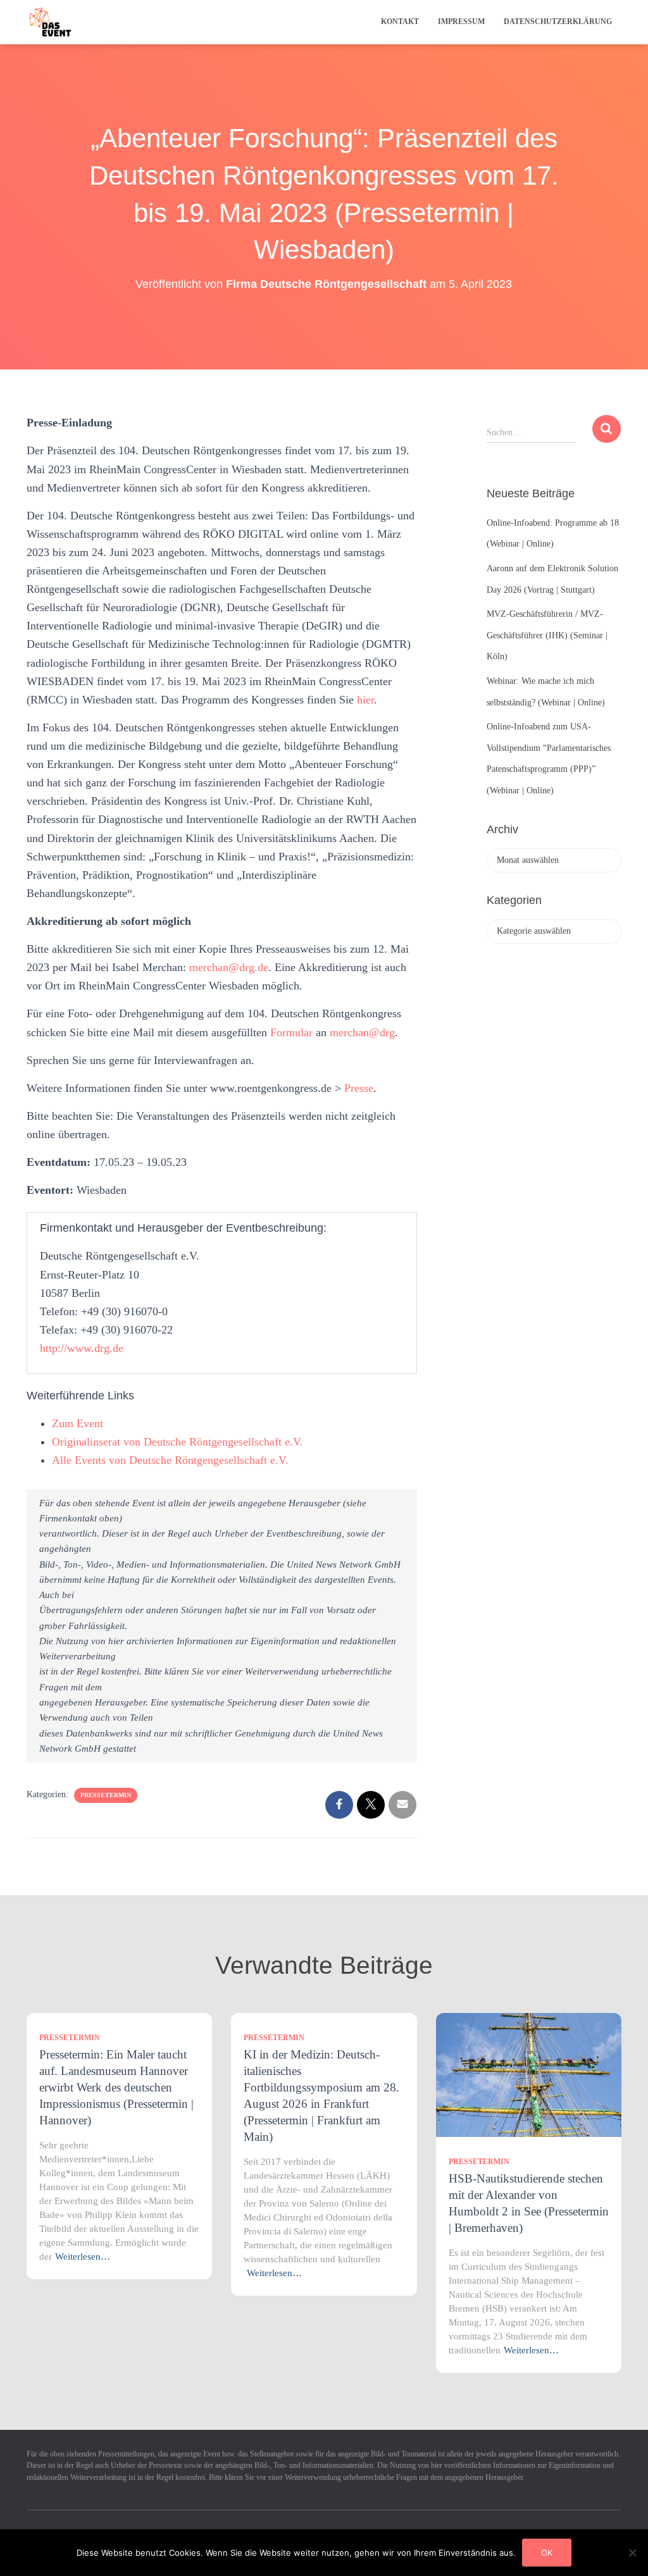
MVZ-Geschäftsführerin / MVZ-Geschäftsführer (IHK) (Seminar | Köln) (547, 635)
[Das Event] (50, 22)
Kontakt (400, 22)
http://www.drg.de (82, 1348)
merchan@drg (362, 1032)
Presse (359, 1088)
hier (365, 700)
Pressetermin (106, 1795)
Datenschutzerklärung (558, 22)
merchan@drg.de (229, 967)
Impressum (461, 22)
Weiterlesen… (83, 2257)
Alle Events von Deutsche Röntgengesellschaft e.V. (170, 1460)
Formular (293, 1032)
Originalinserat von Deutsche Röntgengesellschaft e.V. (178, 1442)
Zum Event (78, 1423)
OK (547, 2553)
